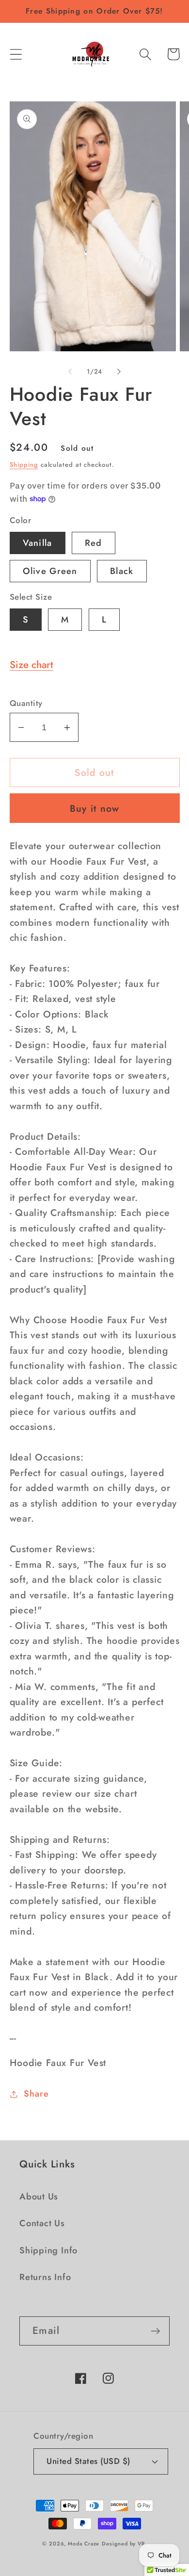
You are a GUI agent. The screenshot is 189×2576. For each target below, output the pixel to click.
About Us (39, 2197)
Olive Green (50, 571)
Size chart (31, 665)
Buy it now (95, 808)
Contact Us (42, 2223)
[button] (16, 54)
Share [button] (36, 2094)
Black (122, 571)
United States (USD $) (88, 2461)
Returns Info (45, 2277)
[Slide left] (70, 372)
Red (94, 543)
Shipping (24, 465)
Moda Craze (84, 2543)
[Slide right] (119, 372)
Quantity (26, 703)
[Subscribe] (155, 2331)
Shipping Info (48, 2250)
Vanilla (38, 543)
